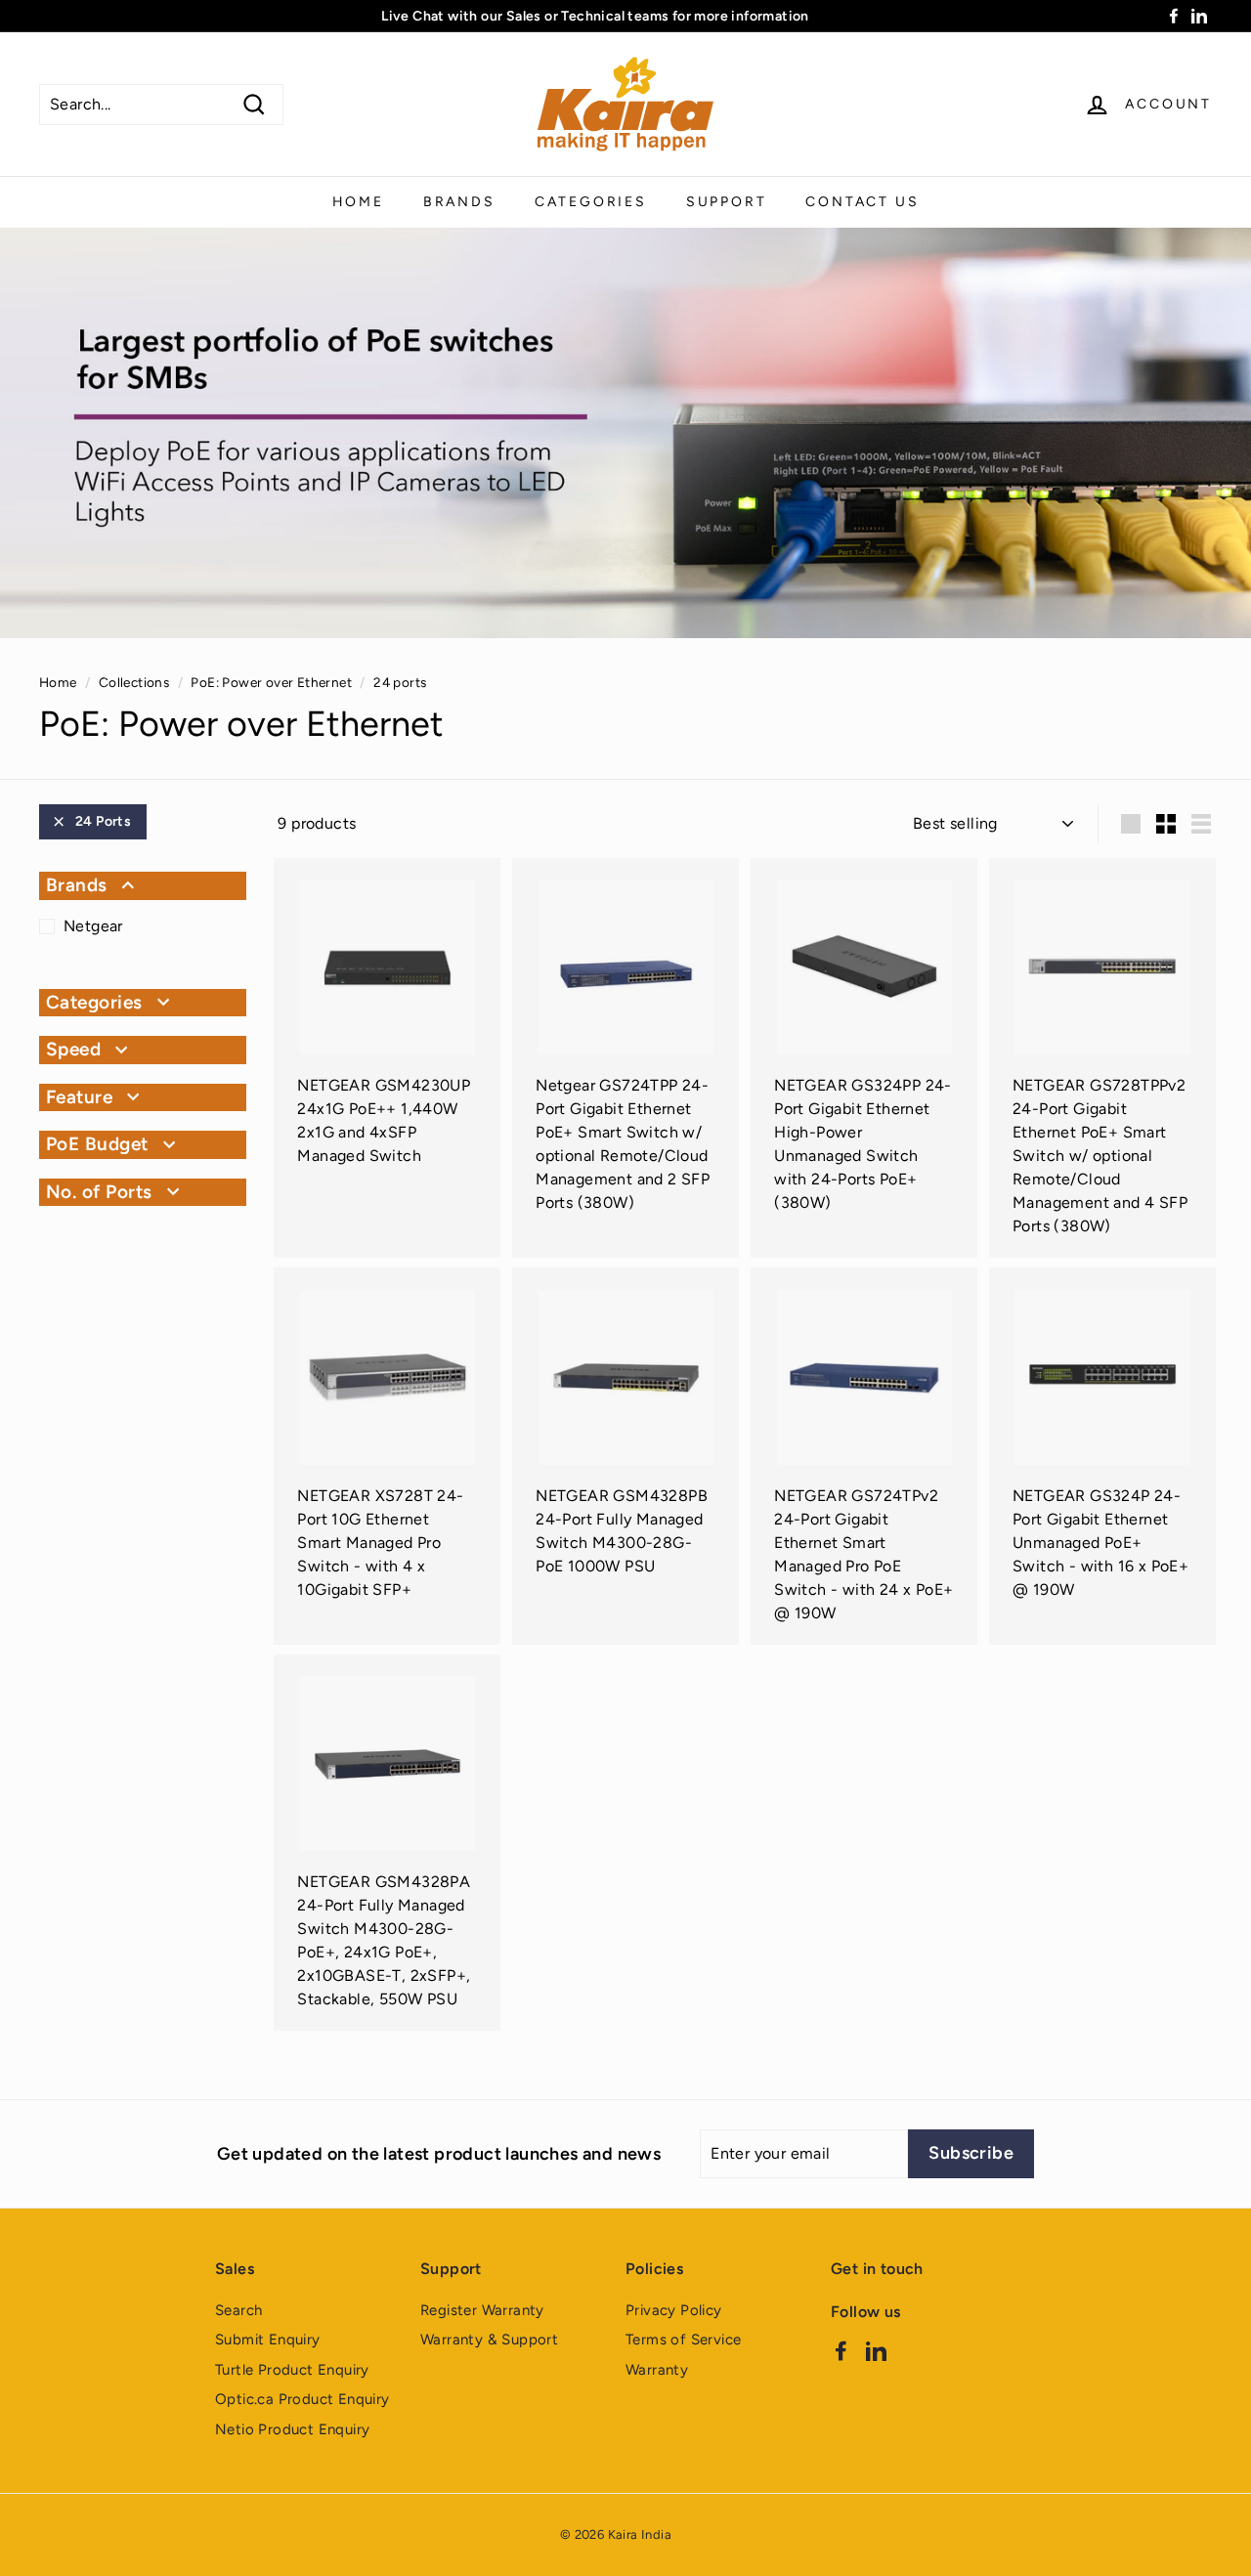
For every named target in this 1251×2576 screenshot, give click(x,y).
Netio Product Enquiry (292, 2429)
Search (238, 2310)
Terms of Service (683, 2340)
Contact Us (862, 202)
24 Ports (103, 821)
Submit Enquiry (268, 2340)
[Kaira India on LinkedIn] (876, 2350)
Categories (591, 202)
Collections (134, 682)
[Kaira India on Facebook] (841, 2350)
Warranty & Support (489, 2340)
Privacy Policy (674, 2310)
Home (358, 202)
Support (727, 202)
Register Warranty (482, 2310)
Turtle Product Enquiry (292, 2370)
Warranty (657, 2370)
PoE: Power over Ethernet (271, 682)
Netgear (93, 926)
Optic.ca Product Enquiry (302, 2399)
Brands (459, 202)
